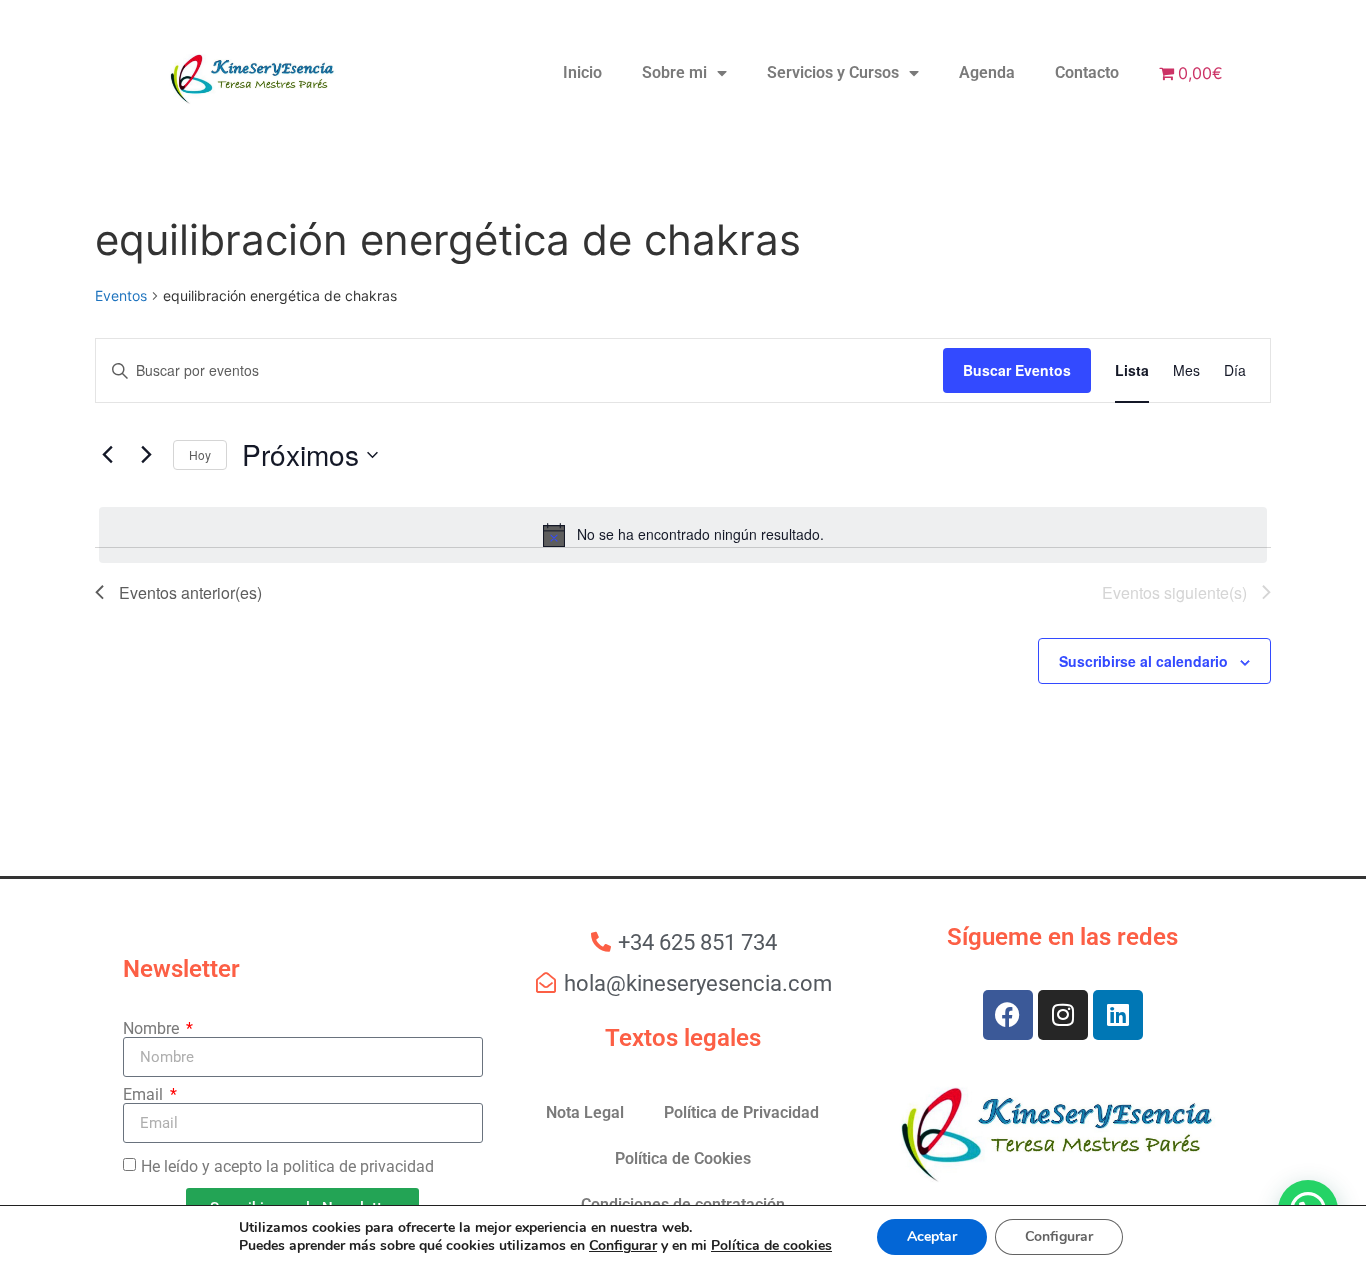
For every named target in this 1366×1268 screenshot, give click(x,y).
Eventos (121, 295)
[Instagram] (1063, 1015)
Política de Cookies (683, 1158)
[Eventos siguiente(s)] (146, 455)
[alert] (683, 535)
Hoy (200, 454)
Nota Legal (585, 1112)
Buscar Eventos (1017, 370)
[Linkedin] (1118, 1015)
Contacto (1087, 72)
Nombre (153, 1029)
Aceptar (932, 1236)
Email (145, 1095)
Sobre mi (674, 72)
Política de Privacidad (741, 1112)
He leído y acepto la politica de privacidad (287, 1166)
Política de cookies (771, 1245)
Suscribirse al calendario (1143, 661)
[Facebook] (1008, 1015)
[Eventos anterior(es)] (107, 455)
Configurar (623, 1246)
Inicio (582, 72)
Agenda (987, 72)
